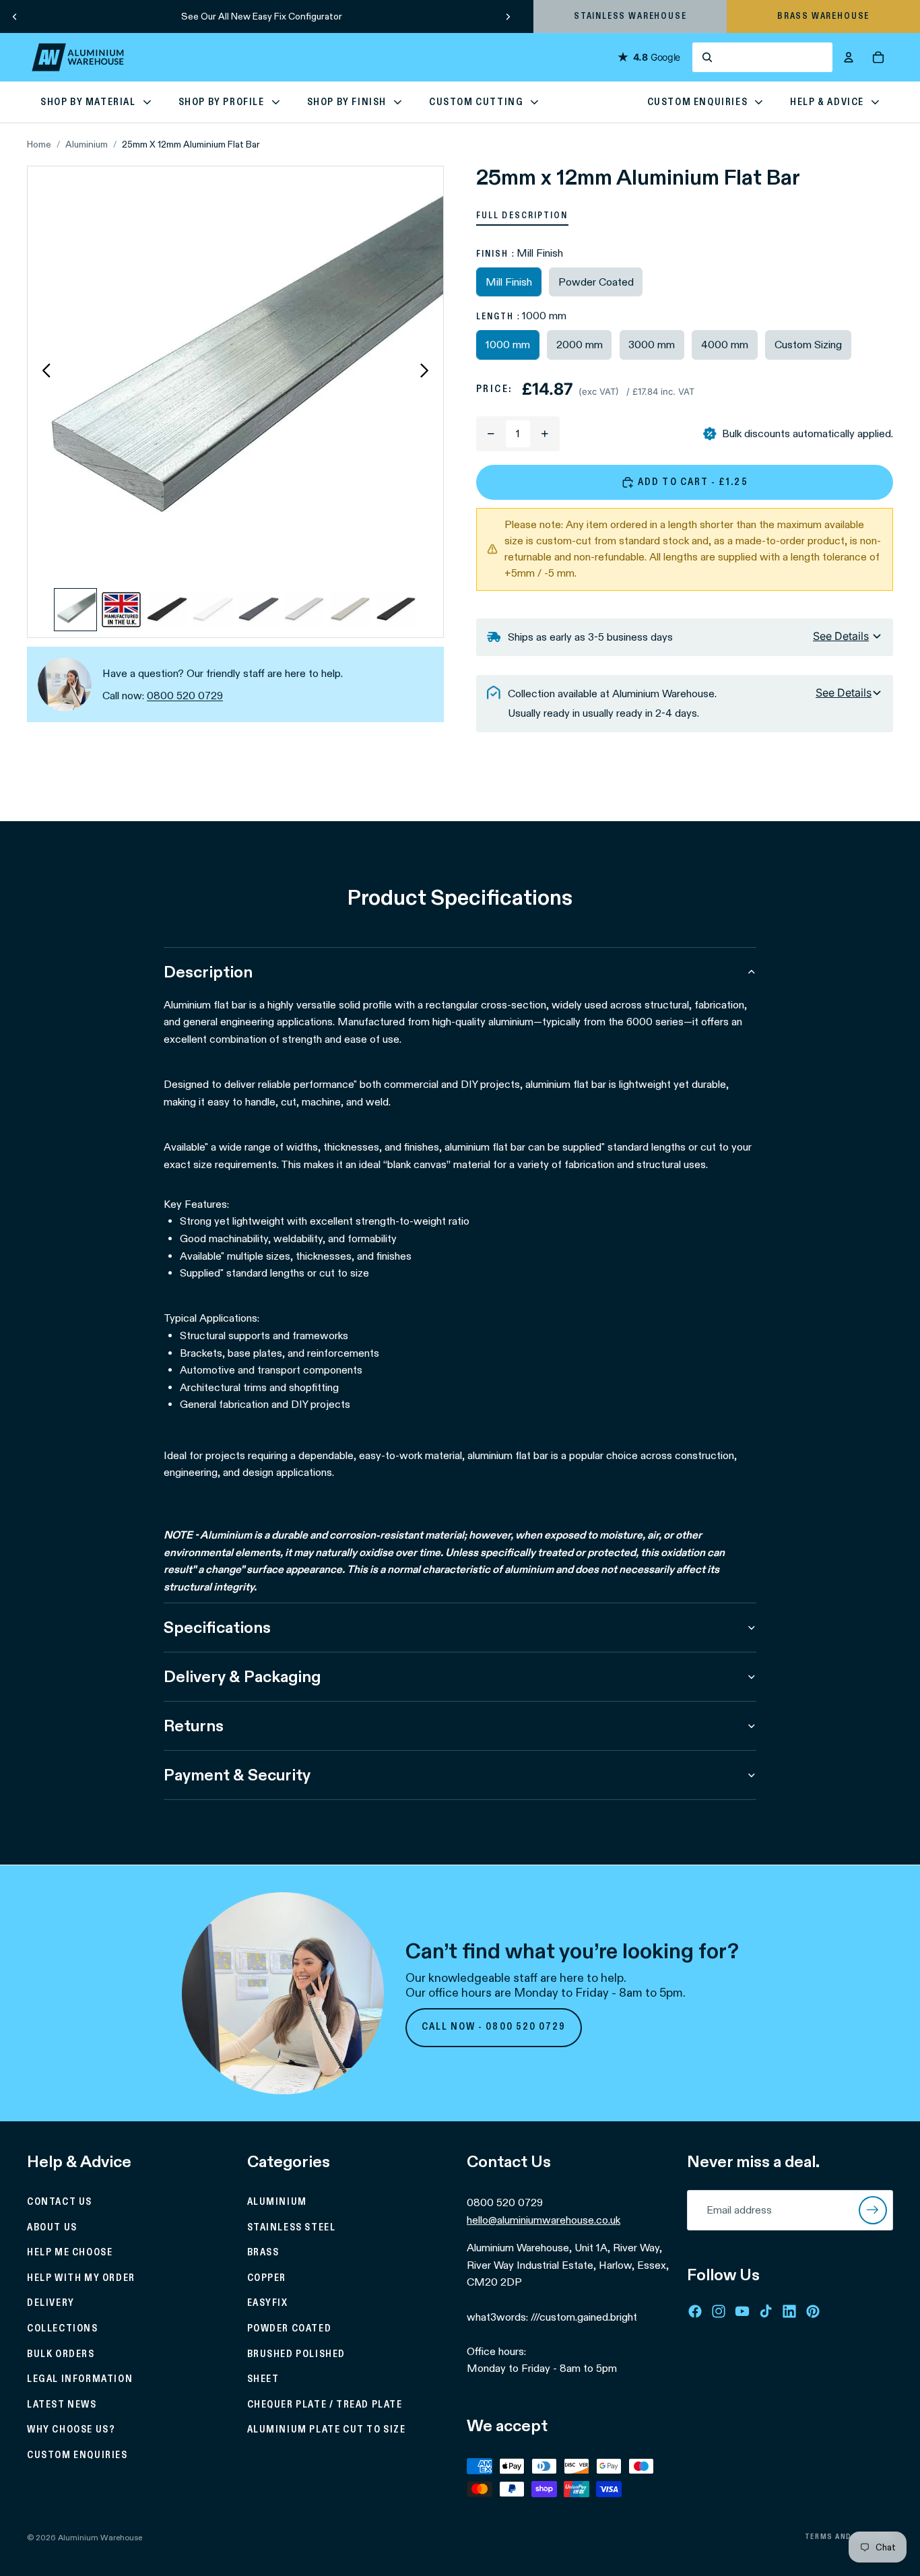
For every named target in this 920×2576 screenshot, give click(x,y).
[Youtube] (742, 2311)
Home (39, 144)
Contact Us (60, 2202)
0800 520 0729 (185, 696)
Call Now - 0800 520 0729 (494, 2027)
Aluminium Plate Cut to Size (327, 2430)
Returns (194, 1726)
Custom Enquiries (77, 2455)
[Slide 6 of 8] (304, 610)
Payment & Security (237, 1775)
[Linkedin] (789, 2311)
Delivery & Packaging (242, 1676)
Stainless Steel (292, 2227)
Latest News (62, 2405)
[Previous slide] (15, 16)
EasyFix (268, 2303)
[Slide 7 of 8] (350, 610)
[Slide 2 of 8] (121, 610)
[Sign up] (873, 2210)
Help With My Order (81, 2278)
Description (208, 972)
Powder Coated (290, 2329)
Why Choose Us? (71, 2430)
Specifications (217, 1627)
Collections (63, 2329)
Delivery (51, 2303)
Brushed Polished (297, 2354)
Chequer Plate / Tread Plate (325, 2405)
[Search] (762, 57)
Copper (267, 2278)
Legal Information (80, 2379)
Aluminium (87, 144)
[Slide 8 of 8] (396, 610)
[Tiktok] (766, 2311)
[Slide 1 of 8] (75, 610)
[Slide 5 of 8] (259, 610)
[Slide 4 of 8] (213, 610)
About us (52, 2227)
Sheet (263, 2379)
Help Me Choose (70, 2253)
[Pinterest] (813, 2311)
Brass (263, 2253)
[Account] (849, 57)
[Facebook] (695, 2311)
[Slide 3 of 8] (167, 610)
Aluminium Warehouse (100, 2537)
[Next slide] (508, 16)
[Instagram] (719, 2311)
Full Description (522, 216)
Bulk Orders (61, 2354)
